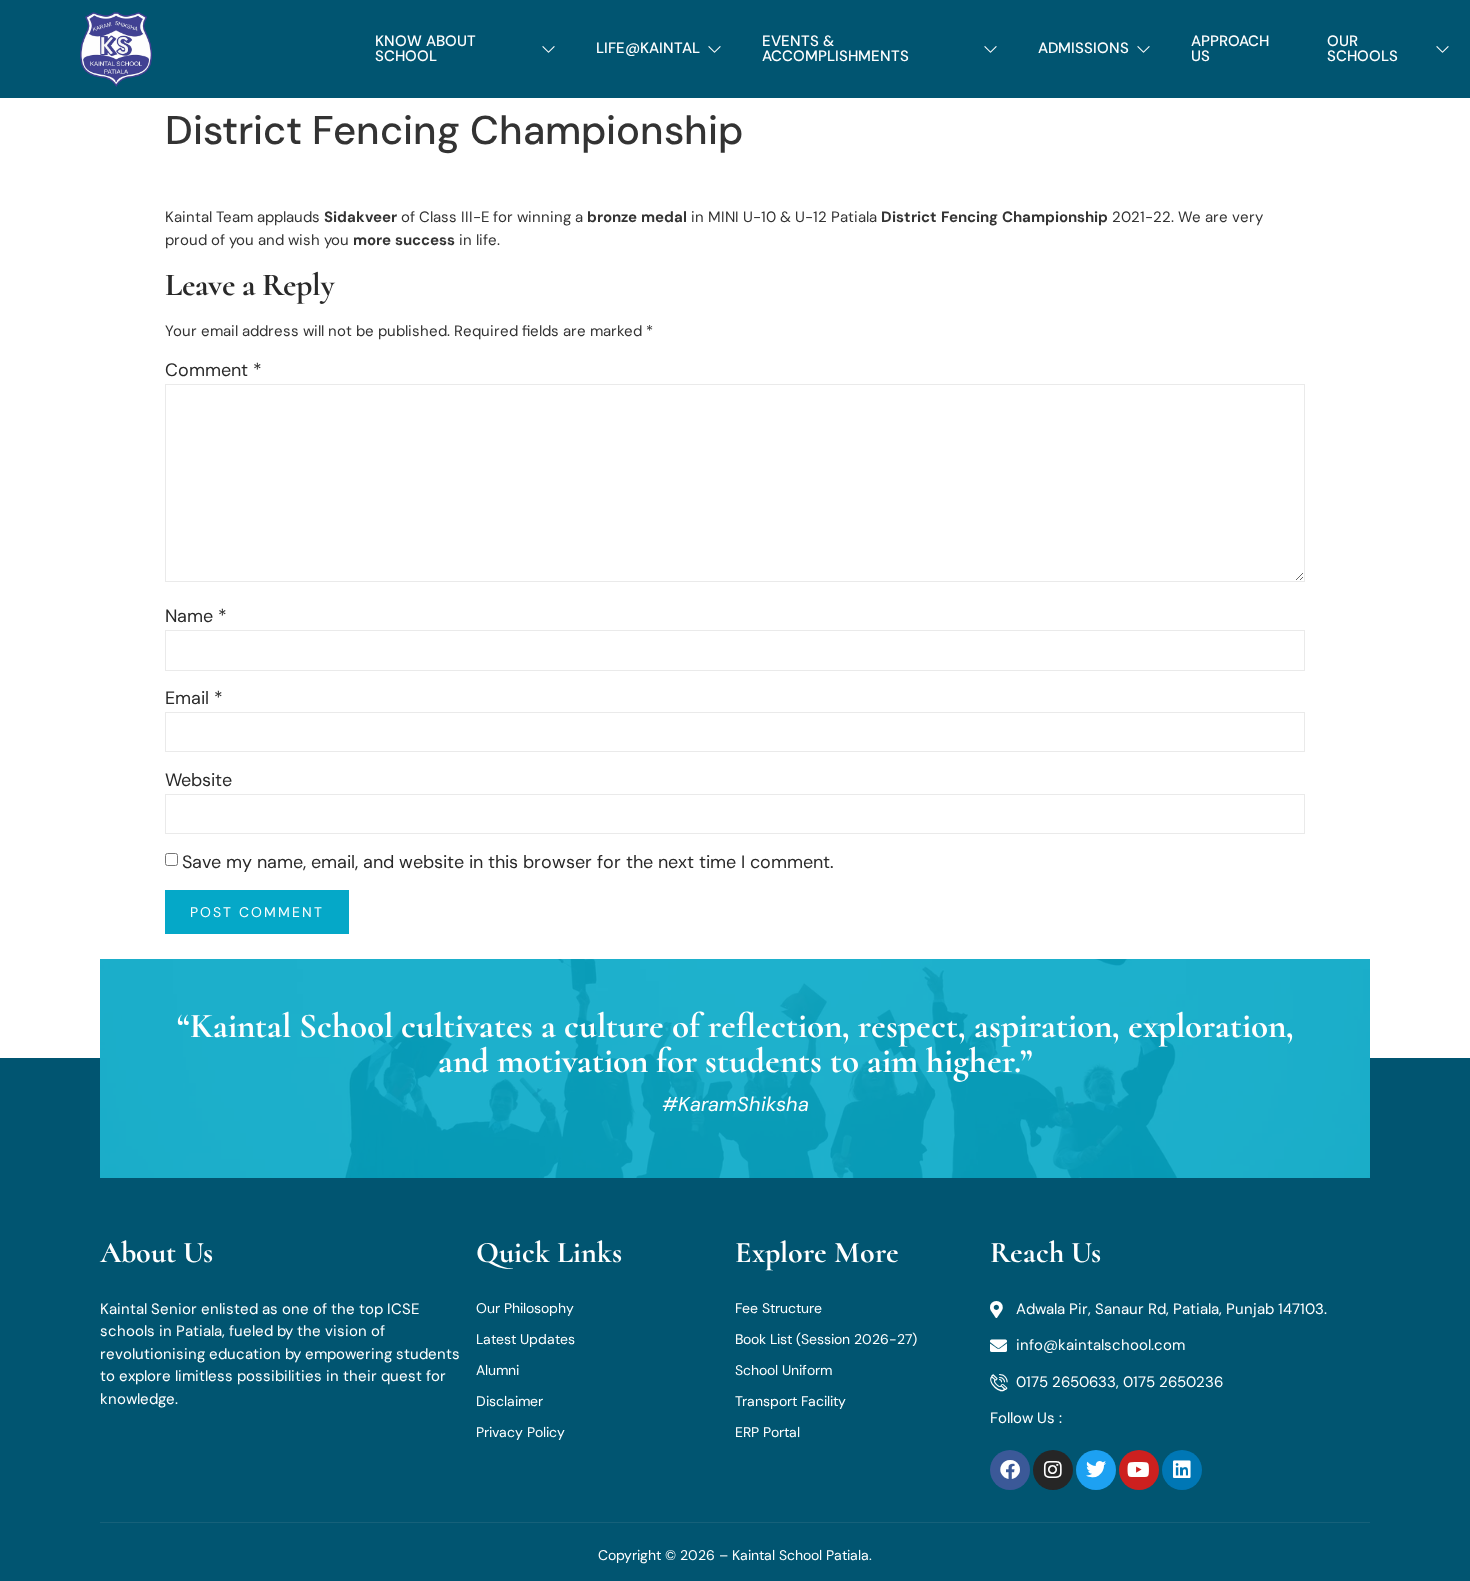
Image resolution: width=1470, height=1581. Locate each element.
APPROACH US (1230, 48)
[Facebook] (1010, 1470)
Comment (213, 370)
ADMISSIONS (1083, 48)
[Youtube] (1139, 1470)
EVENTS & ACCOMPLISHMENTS (835, 48)
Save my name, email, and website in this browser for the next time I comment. (508, 862)
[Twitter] (1096, 1470)
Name (196, 616)
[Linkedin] (1182, 1470)
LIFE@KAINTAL (648, 48)
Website (198, 780)
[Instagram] (1053, 1470)
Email (194, 698)
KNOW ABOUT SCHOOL (425, 48)
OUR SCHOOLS (1362, 48)
